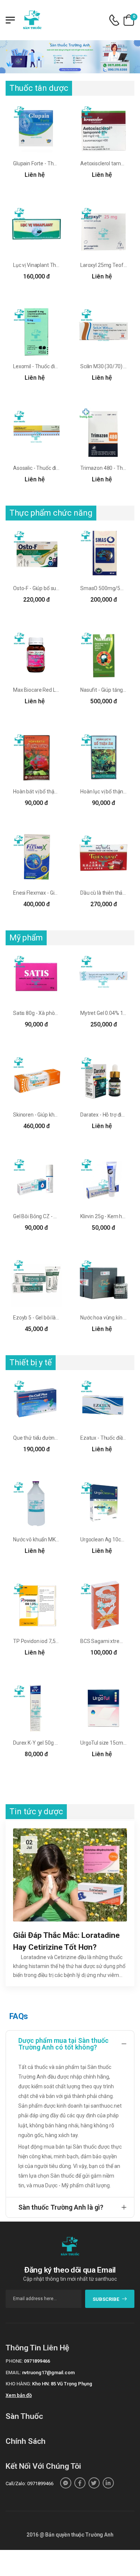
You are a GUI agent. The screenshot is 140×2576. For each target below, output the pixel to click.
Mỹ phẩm (26, 938)
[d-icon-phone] (114, 20)
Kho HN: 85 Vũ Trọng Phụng (62, 2384)
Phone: (14, 2361)
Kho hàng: (18, 2384)
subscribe (106, 2299)
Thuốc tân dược (39, 88)
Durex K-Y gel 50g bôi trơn (43, 1743)
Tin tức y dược (36, 1811)
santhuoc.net (106, 2106)
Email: (13, 2373)
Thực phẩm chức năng (51, 513)
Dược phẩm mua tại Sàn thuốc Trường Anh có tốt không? (63, 2044)
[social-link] (66, 2483)
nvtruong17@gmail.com (48, 2373)
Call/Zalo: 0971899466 (29, 2483)
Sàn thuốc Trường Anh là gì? (61, 2207)
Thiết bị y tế (31, 1362)
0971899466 (37, 2361)
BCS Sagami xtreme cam (109, 1641)
